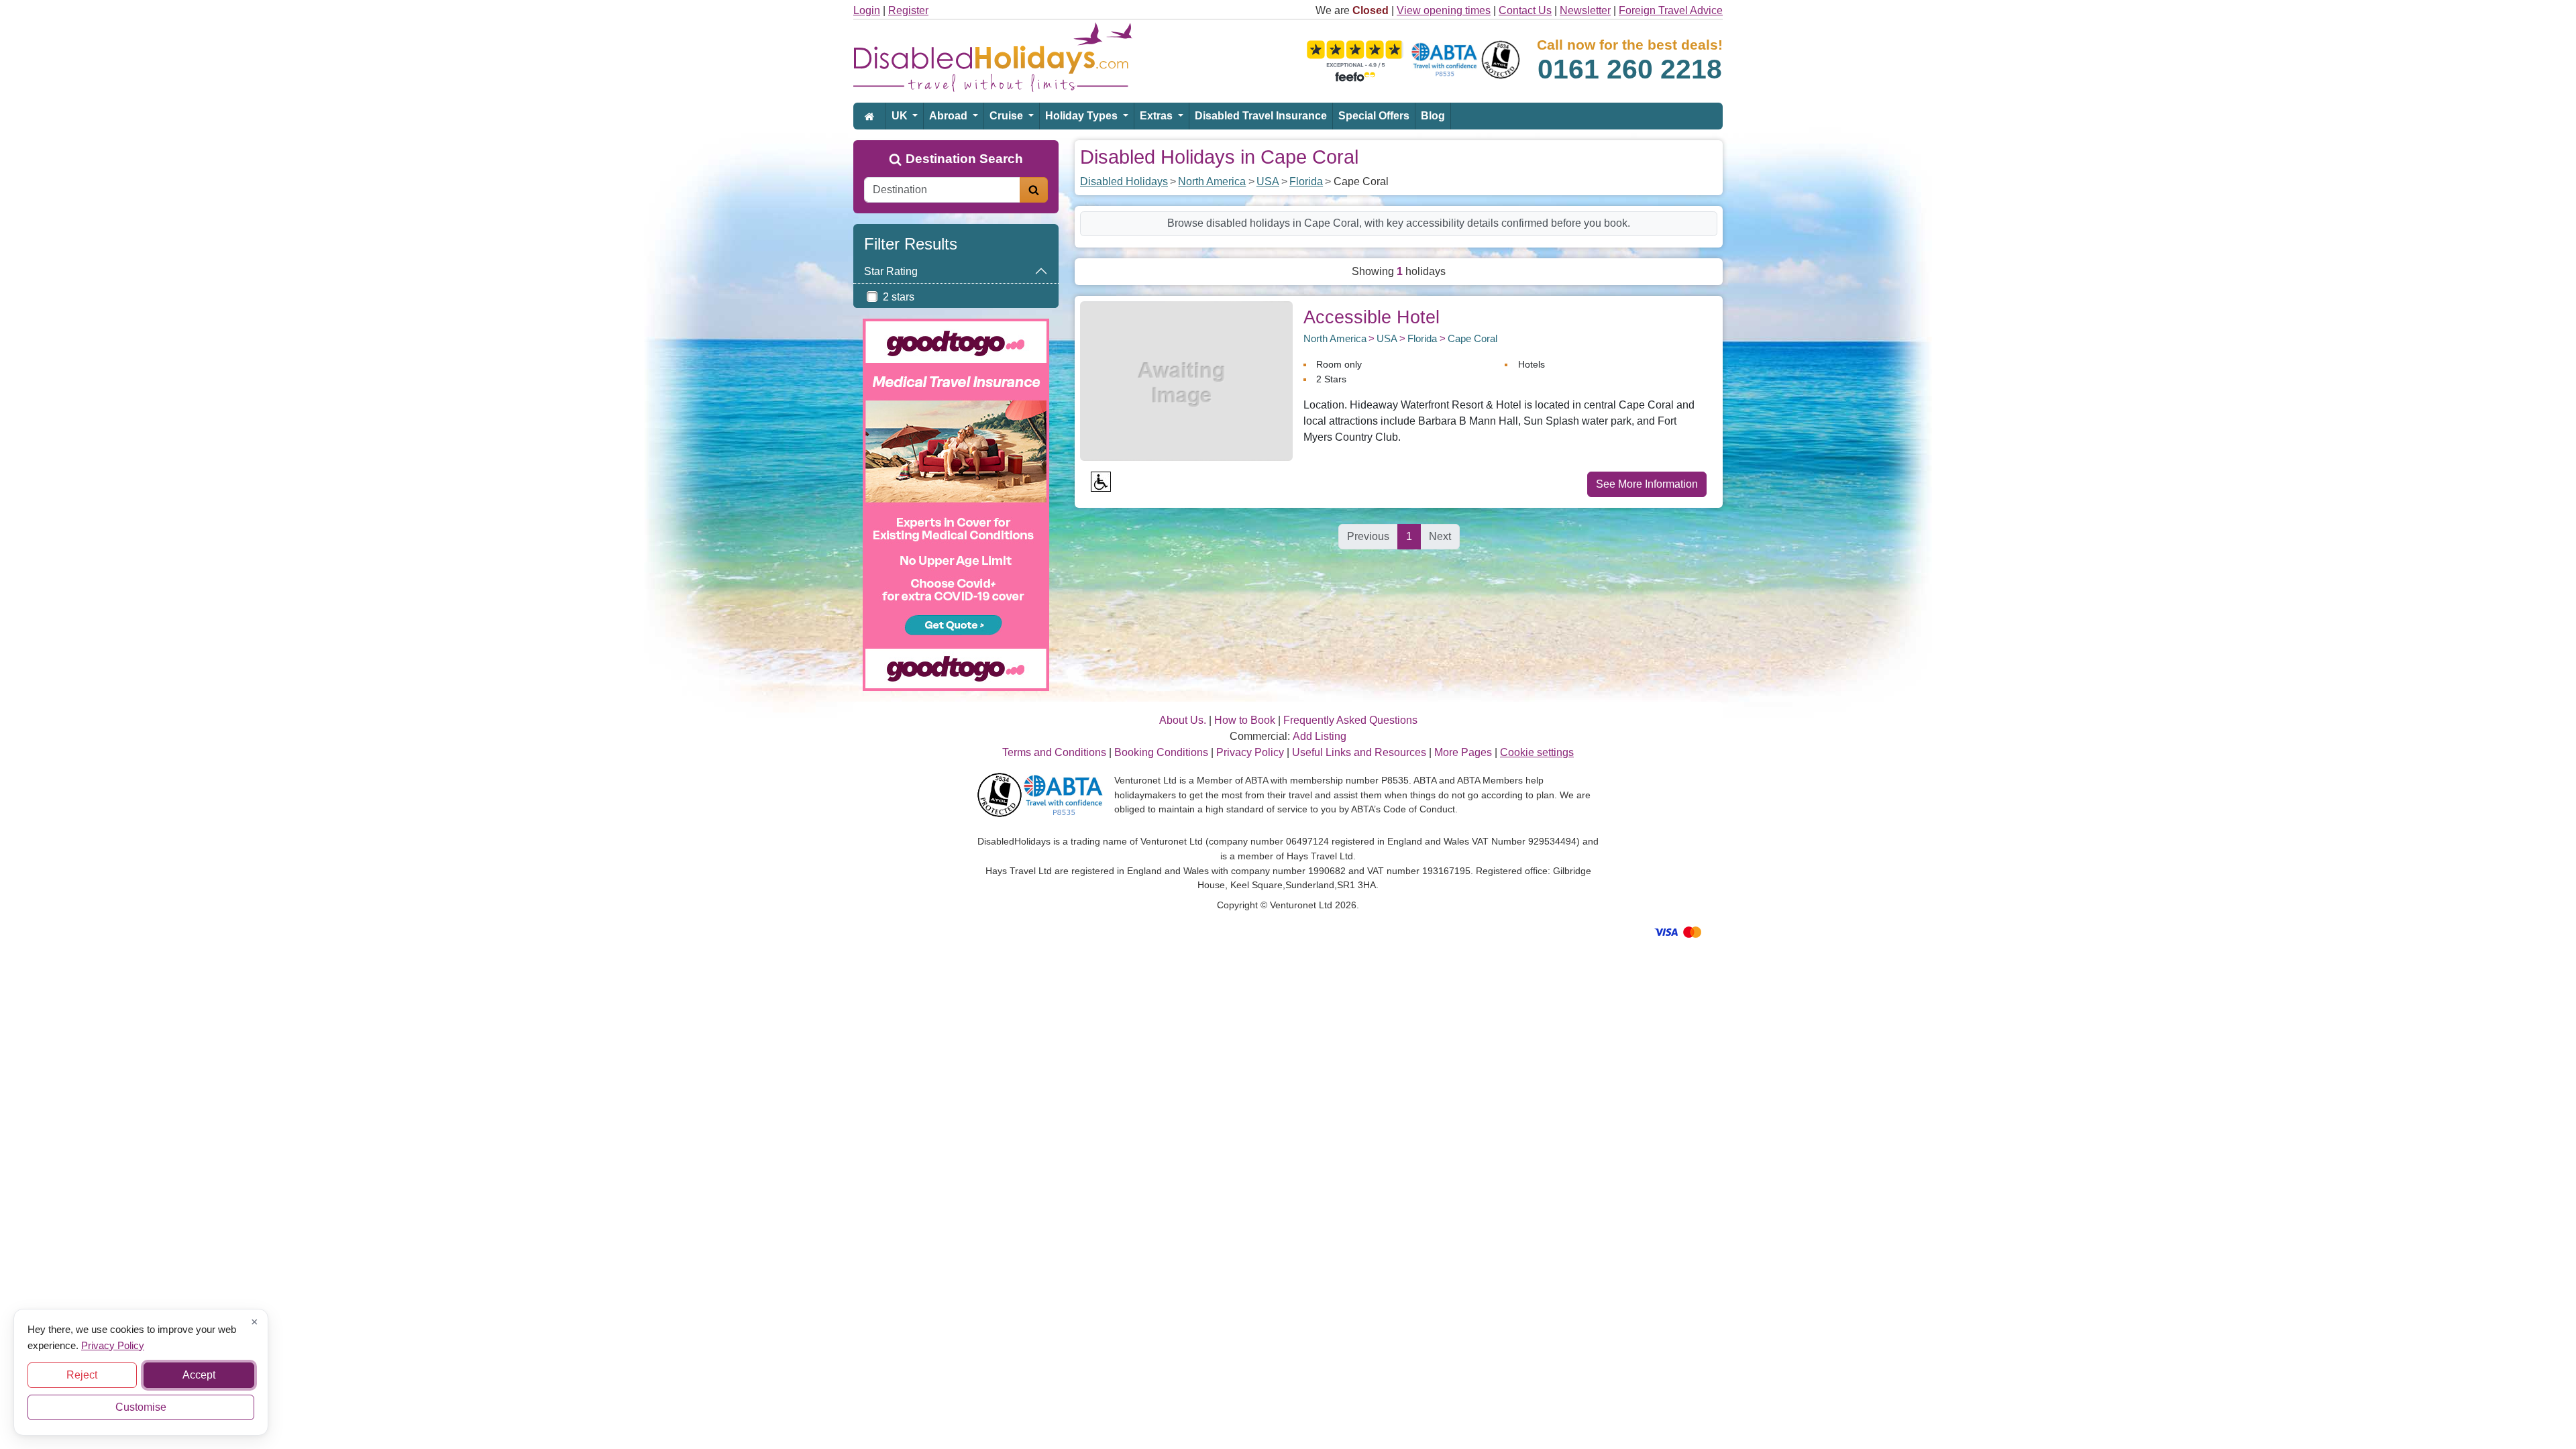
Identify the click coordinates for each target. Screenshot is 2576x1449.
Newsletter (1585, 10)
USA (1268, 181)
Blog (1433, 116)
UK (901, 116)
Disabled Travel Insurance (1261, 116)
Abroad (950, 116)
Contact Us (1525, 10)
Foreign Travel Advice (1671, 10)
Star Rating (891, 271)
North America (1212, 181)
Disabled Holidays (1124, 181)
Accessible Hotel (1372, 317)
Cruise (1008, 116)
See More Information (1647, 484)
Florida (1306, 181)
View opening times (1444, 10)
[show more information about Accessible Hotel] (1186, 380)
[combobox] (942, 190)
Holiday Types (1083, 116)
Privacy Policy (113, 1345)
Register (908, 10)
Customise (141, 1407)
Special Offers (1374, 116)
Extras (1158, 116)
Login (867, 10)
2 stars (899, 297)
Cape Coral (1472, 338)
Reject (82, 1375)
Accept (199, 1375)
